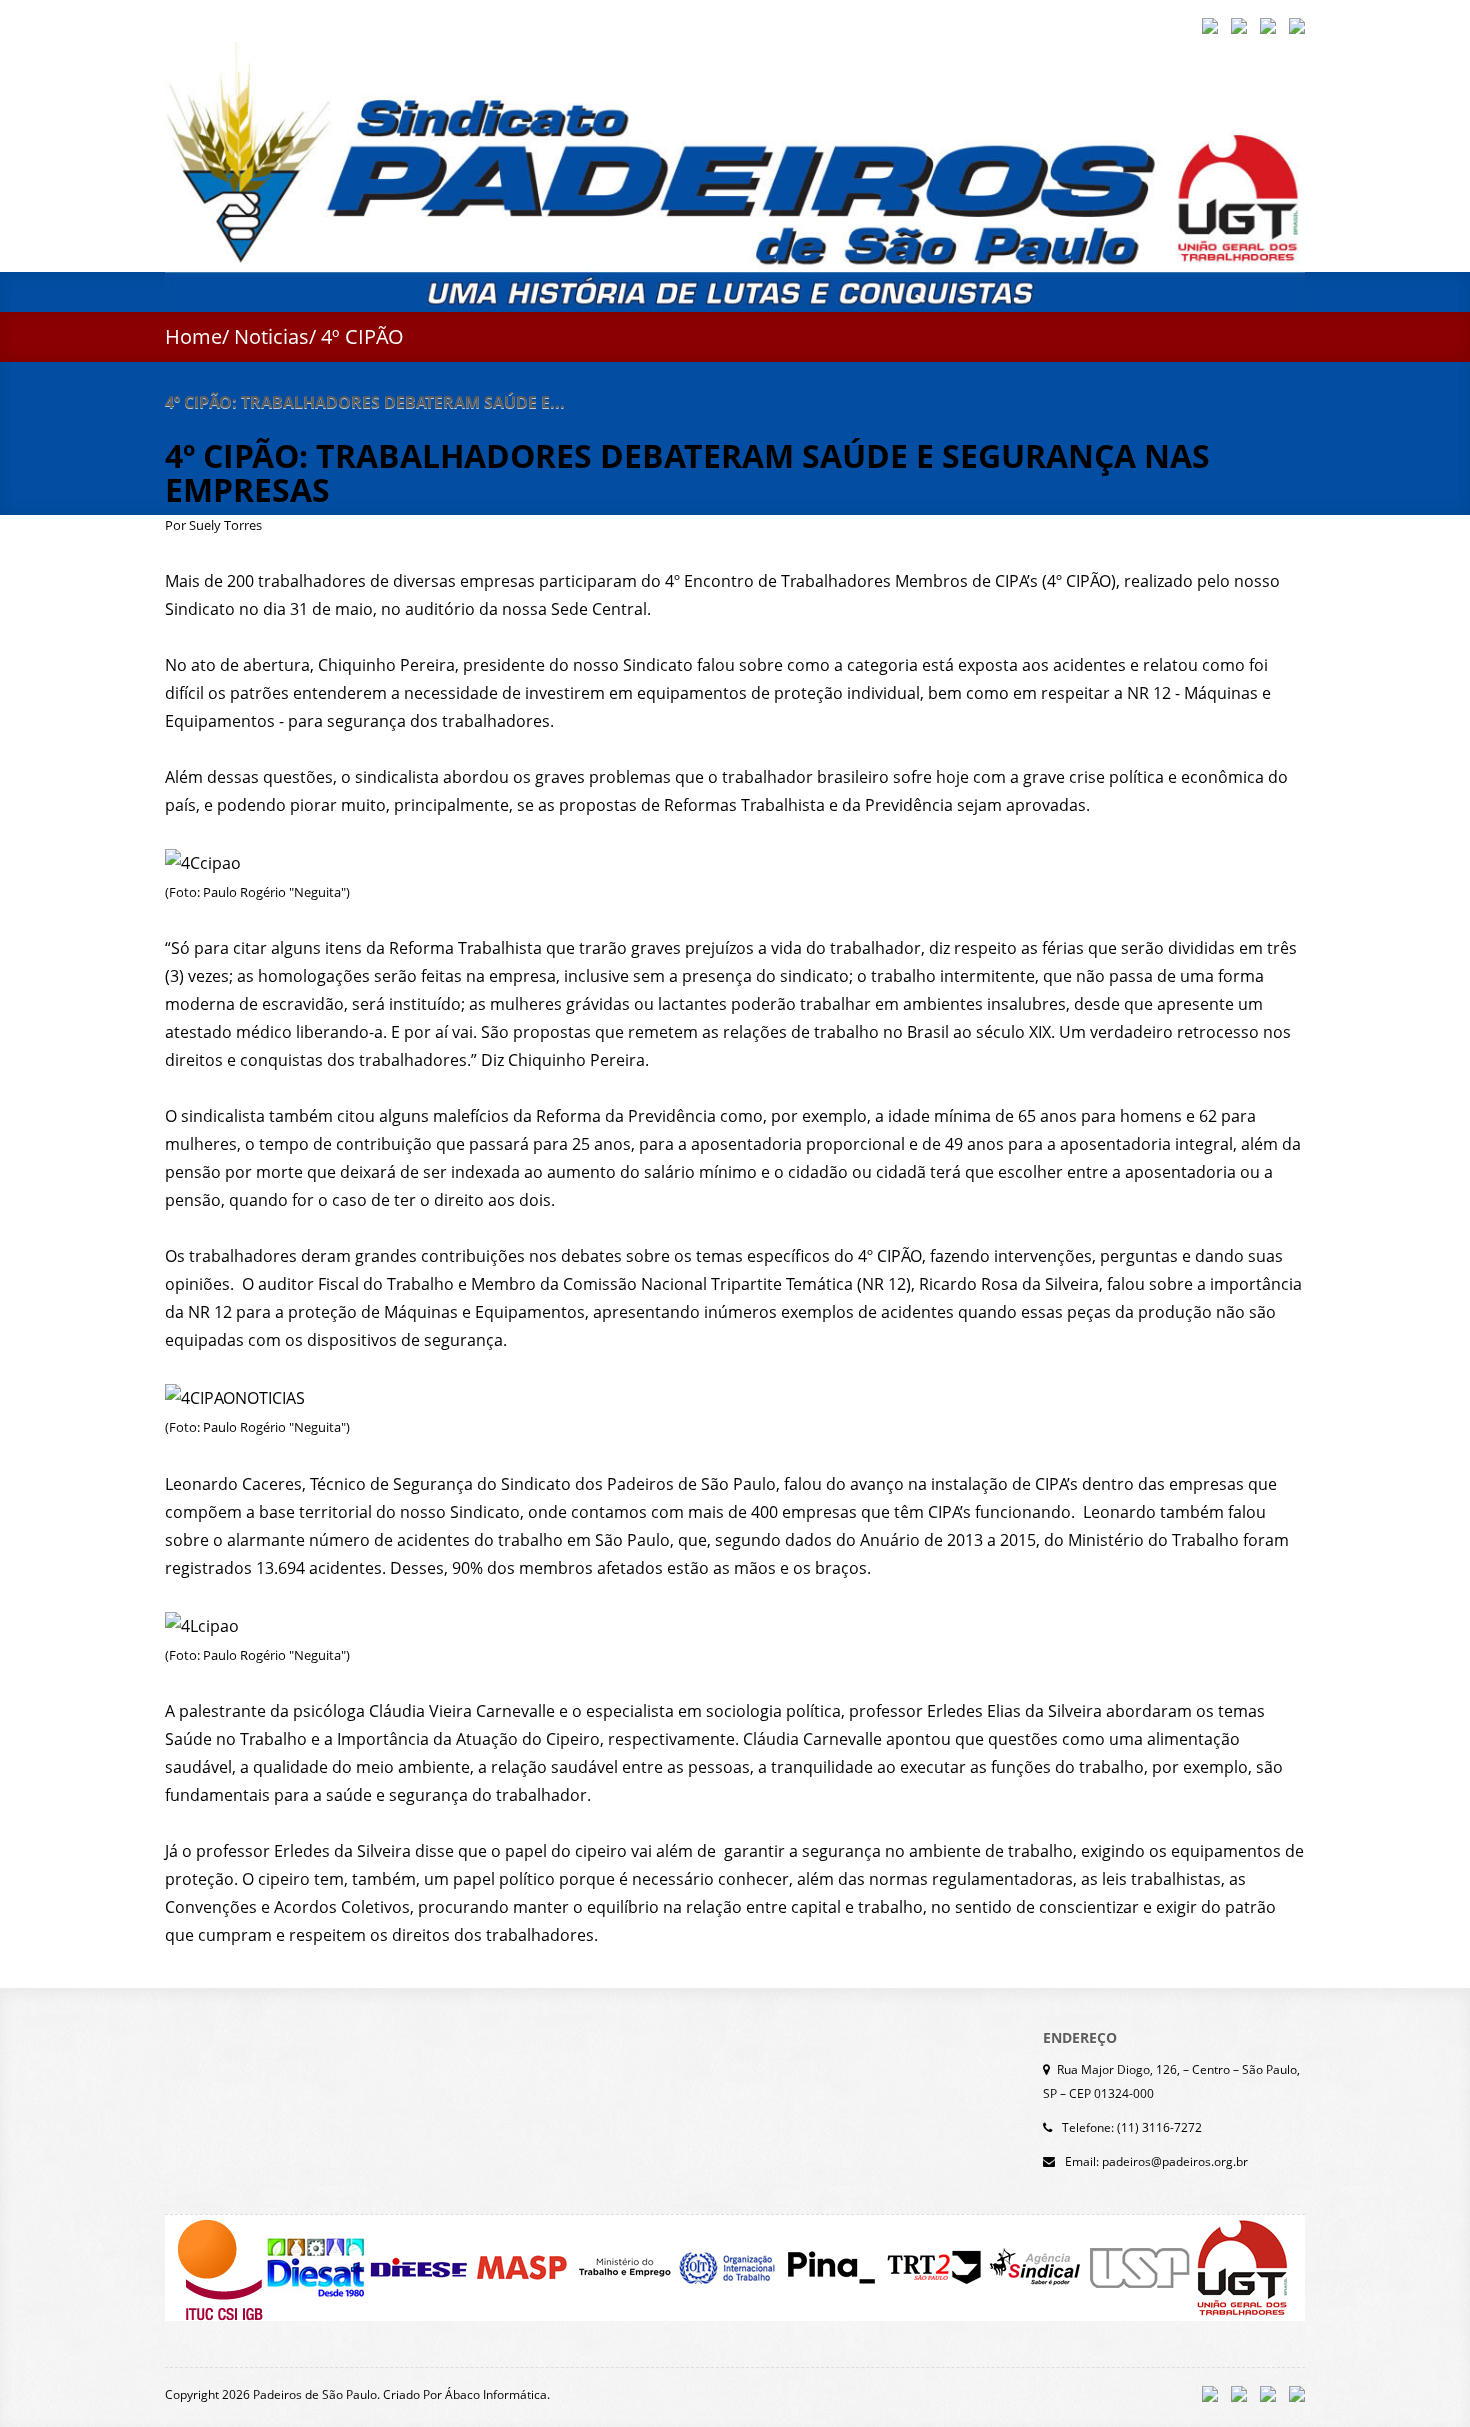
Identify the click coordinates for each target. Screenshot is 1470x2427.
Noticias (271, 336)
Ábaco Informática (496, 2394)
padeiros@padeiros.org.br (1175, 2161)
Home (193, 336)
